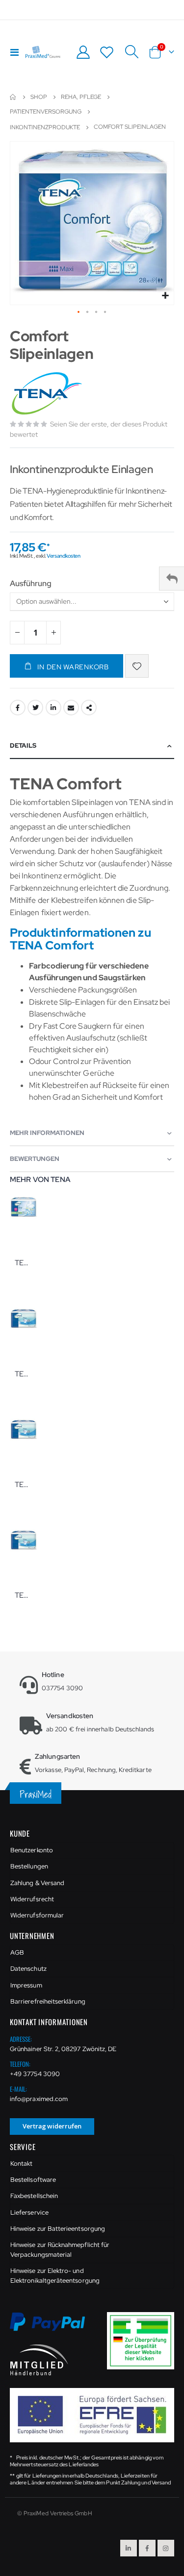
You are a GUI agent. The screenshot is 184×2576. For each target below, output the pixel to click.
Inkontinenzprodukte (45, 127)
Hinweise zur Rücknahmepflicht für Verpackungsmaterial (60, 2250)
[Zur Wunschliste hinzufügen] (137, 666)
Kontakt (21, 2163)
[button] (165, 296)
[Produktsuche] (131, 52)
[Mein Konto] (83, 52)
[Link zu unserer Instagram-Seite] (166, 2548)
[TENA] (48, 393)
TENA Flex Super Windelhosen (24, 1595)
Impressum (26, 1985)
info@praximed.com (39, 2099)
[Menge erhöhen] (53, 633)
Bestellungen (29, 1866)
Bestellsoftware (33, 2180)
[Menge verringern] (17, 633)
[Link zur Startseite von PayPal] (53, 2328)
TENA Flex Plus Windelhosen (24, 1485)
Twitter (35, 708)
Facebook (18, 708)
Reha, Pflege (81, 97)
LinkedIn (53, 708)
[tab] (92, 746)
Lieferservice (29, 2212)
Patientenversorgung (46, 112)
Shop (39, 97)
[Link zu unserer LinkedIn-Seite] (129, 2548)
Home (13, 97)
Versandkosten (63, 556)
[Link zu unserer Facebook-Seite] (147, 2548)
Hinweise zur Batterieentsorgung (58, 2229)
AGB (17, 1952)
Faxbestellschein (34, 2196)
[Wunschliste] (107, 52)
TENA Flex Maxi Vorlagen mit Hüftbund (24, 1374)
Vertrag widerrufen (52, 2126)
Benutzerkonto (32, 1850)
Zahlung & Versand (37, 1883)
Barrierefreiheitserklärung (48, 2001)
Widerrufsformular (37, 1915)
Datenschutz (28, 1969)
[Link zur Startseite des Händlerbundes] (39, 2359)
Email (71, 708)
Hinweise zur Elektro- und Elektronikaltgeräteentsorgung (55, 2276)
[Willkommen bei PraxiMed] (43, 52)
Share (89, 708)
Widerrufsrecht (32, 1899)
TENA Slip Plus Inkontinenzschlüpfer (24, 1263)
